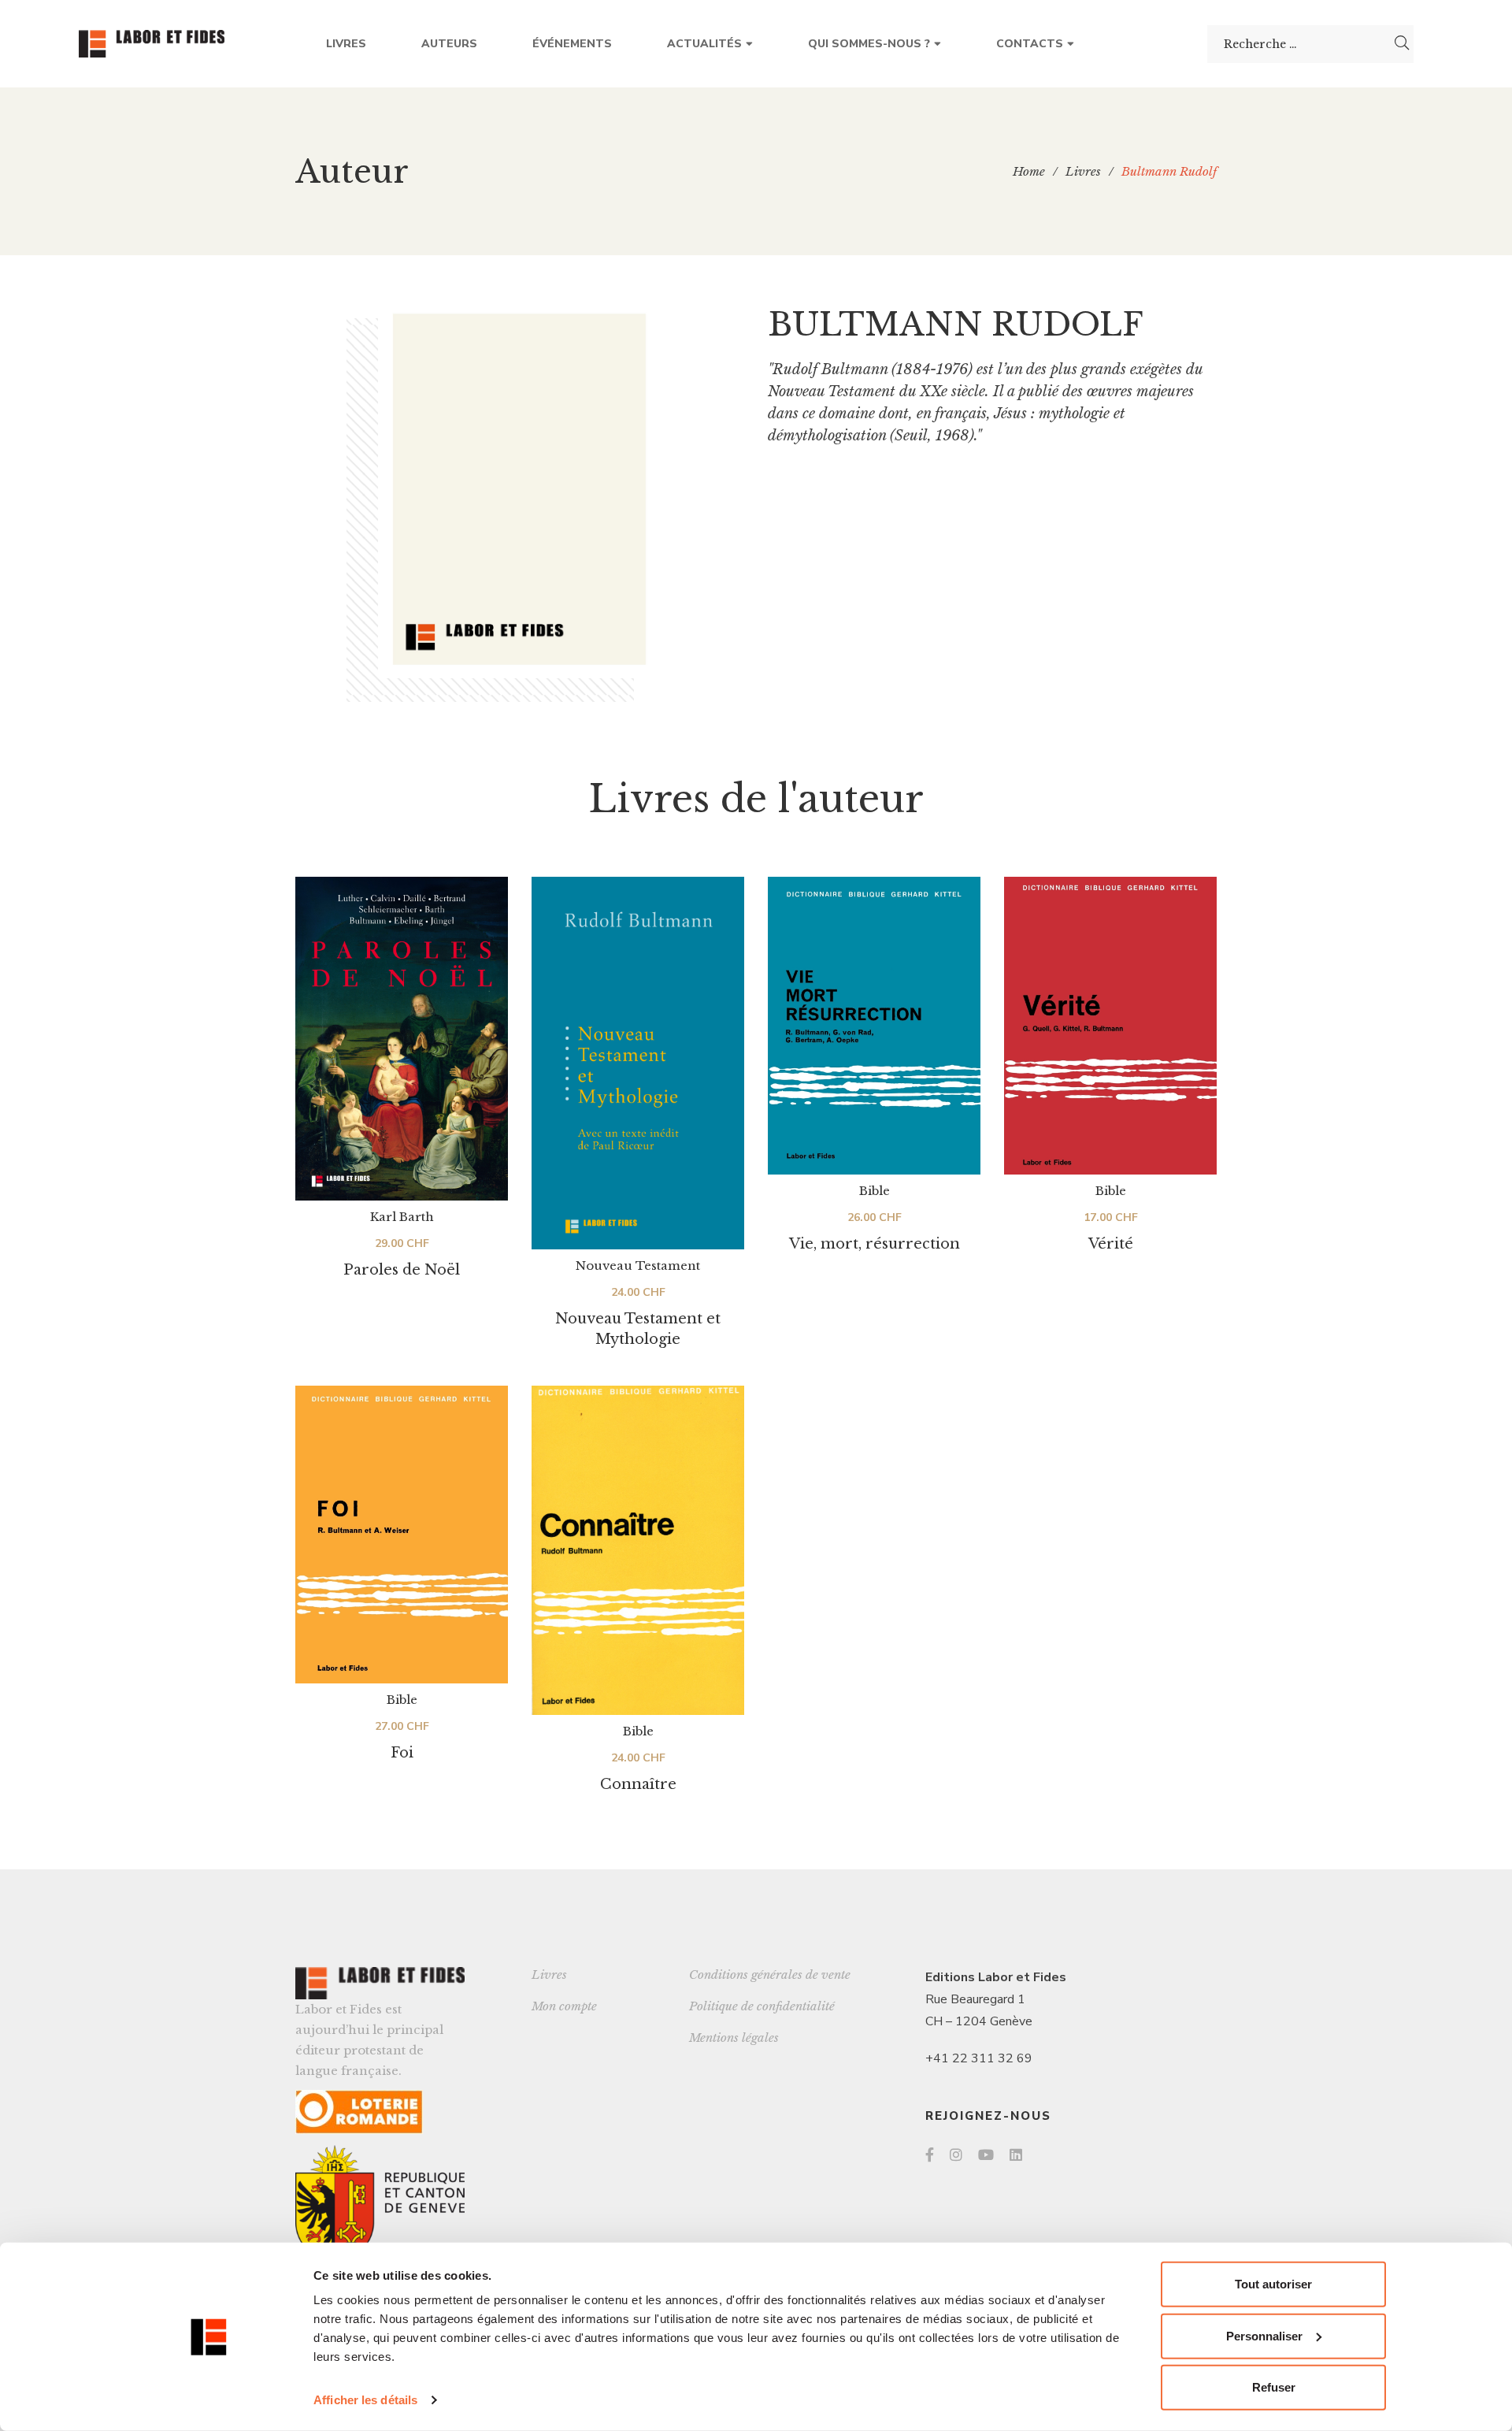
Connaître (638, 1784)
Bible (875, 1191)
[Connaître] (638, 1550)
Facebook (930, 2154)
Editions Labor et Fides (996, 1977)
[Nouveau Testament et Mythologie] (638, 1063)
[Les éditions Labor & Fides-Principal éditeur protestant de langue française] (152, 44)
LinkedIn (1016, 2154)
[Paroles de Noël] (402, 1039)
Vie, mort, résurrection (875, 1244)
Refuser (1274, 2387)
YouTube (986, 2154)
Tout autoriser (1273, 2284)
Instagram (956, 2154)
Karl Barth (402, 1217)
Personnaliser (1264, 2335)
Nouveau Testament (638, 1266)
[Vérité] (1110, 1026)
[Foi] (402, 1535)
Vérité (1111, 1244)
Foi (402, 1753)
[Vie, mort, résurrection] (874, 1026)
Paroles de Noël (402, 1270)
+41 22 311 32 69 (979, 2058)
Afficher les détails (365, 2400)
